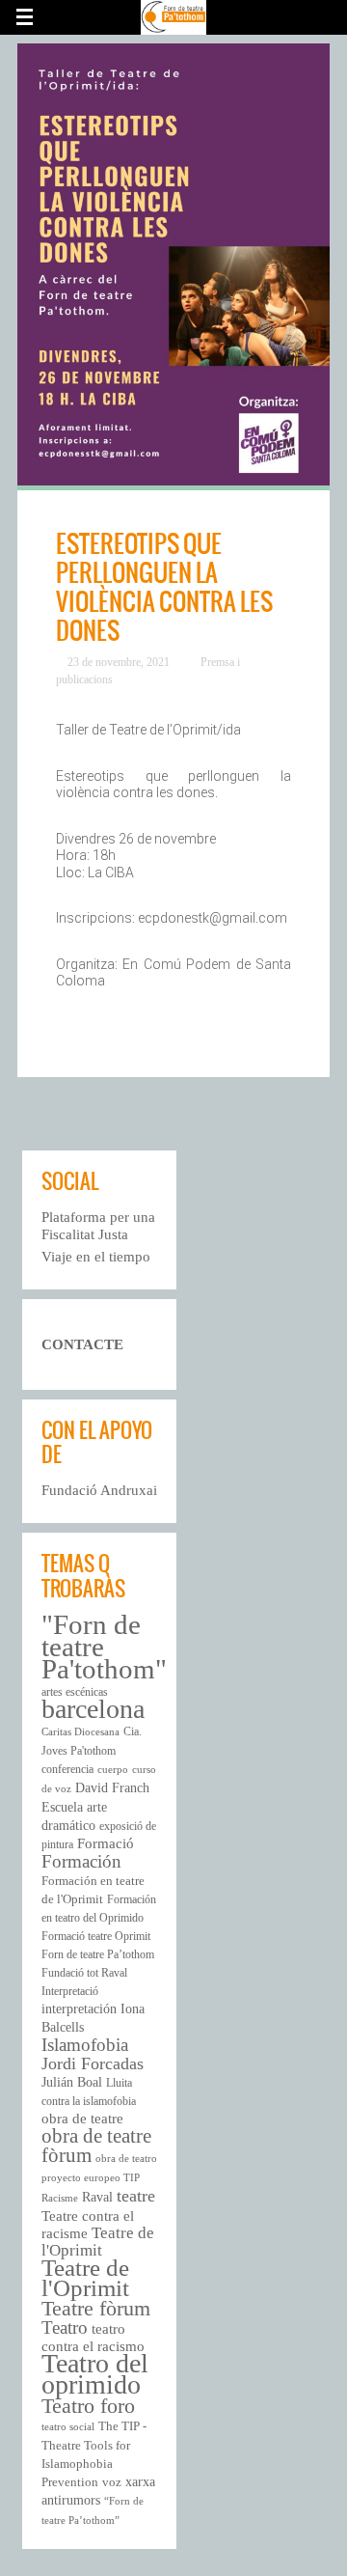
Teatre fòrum (96, 2308)
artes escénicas (75, 1692)
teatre (136, 2196)
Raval (97, 2197)
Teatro (65, 2327)
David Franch (112, 1787)
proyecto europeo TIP (91, 2178)
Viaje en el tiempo (96, 1257)
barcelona (93, 1709)
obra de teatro (126, 2159)
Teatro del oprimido (95, 2374)
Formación (81, 1861)
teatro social (68, 2427)
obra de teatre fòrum (96, 2146)
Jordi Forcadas (93, 2064)
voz (112, 2482)
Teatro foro (88, 2406)
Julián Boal (72, 2082)
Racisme (60, 2198)
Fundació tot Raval (84, 1973)
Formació (106, 1843)
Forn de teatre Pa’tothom (98, 1954)
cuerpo (113, 1770)
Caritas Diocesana (80, 1732)
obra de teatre (82, 2119)
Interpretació (70, 1991)
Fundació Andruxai (99, 1490)
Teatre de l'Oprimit (98, 2242)
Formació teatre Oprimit (96, 1936)
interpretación (79, 2009)
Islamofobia (85, 2045)
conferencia (67, 1769)
